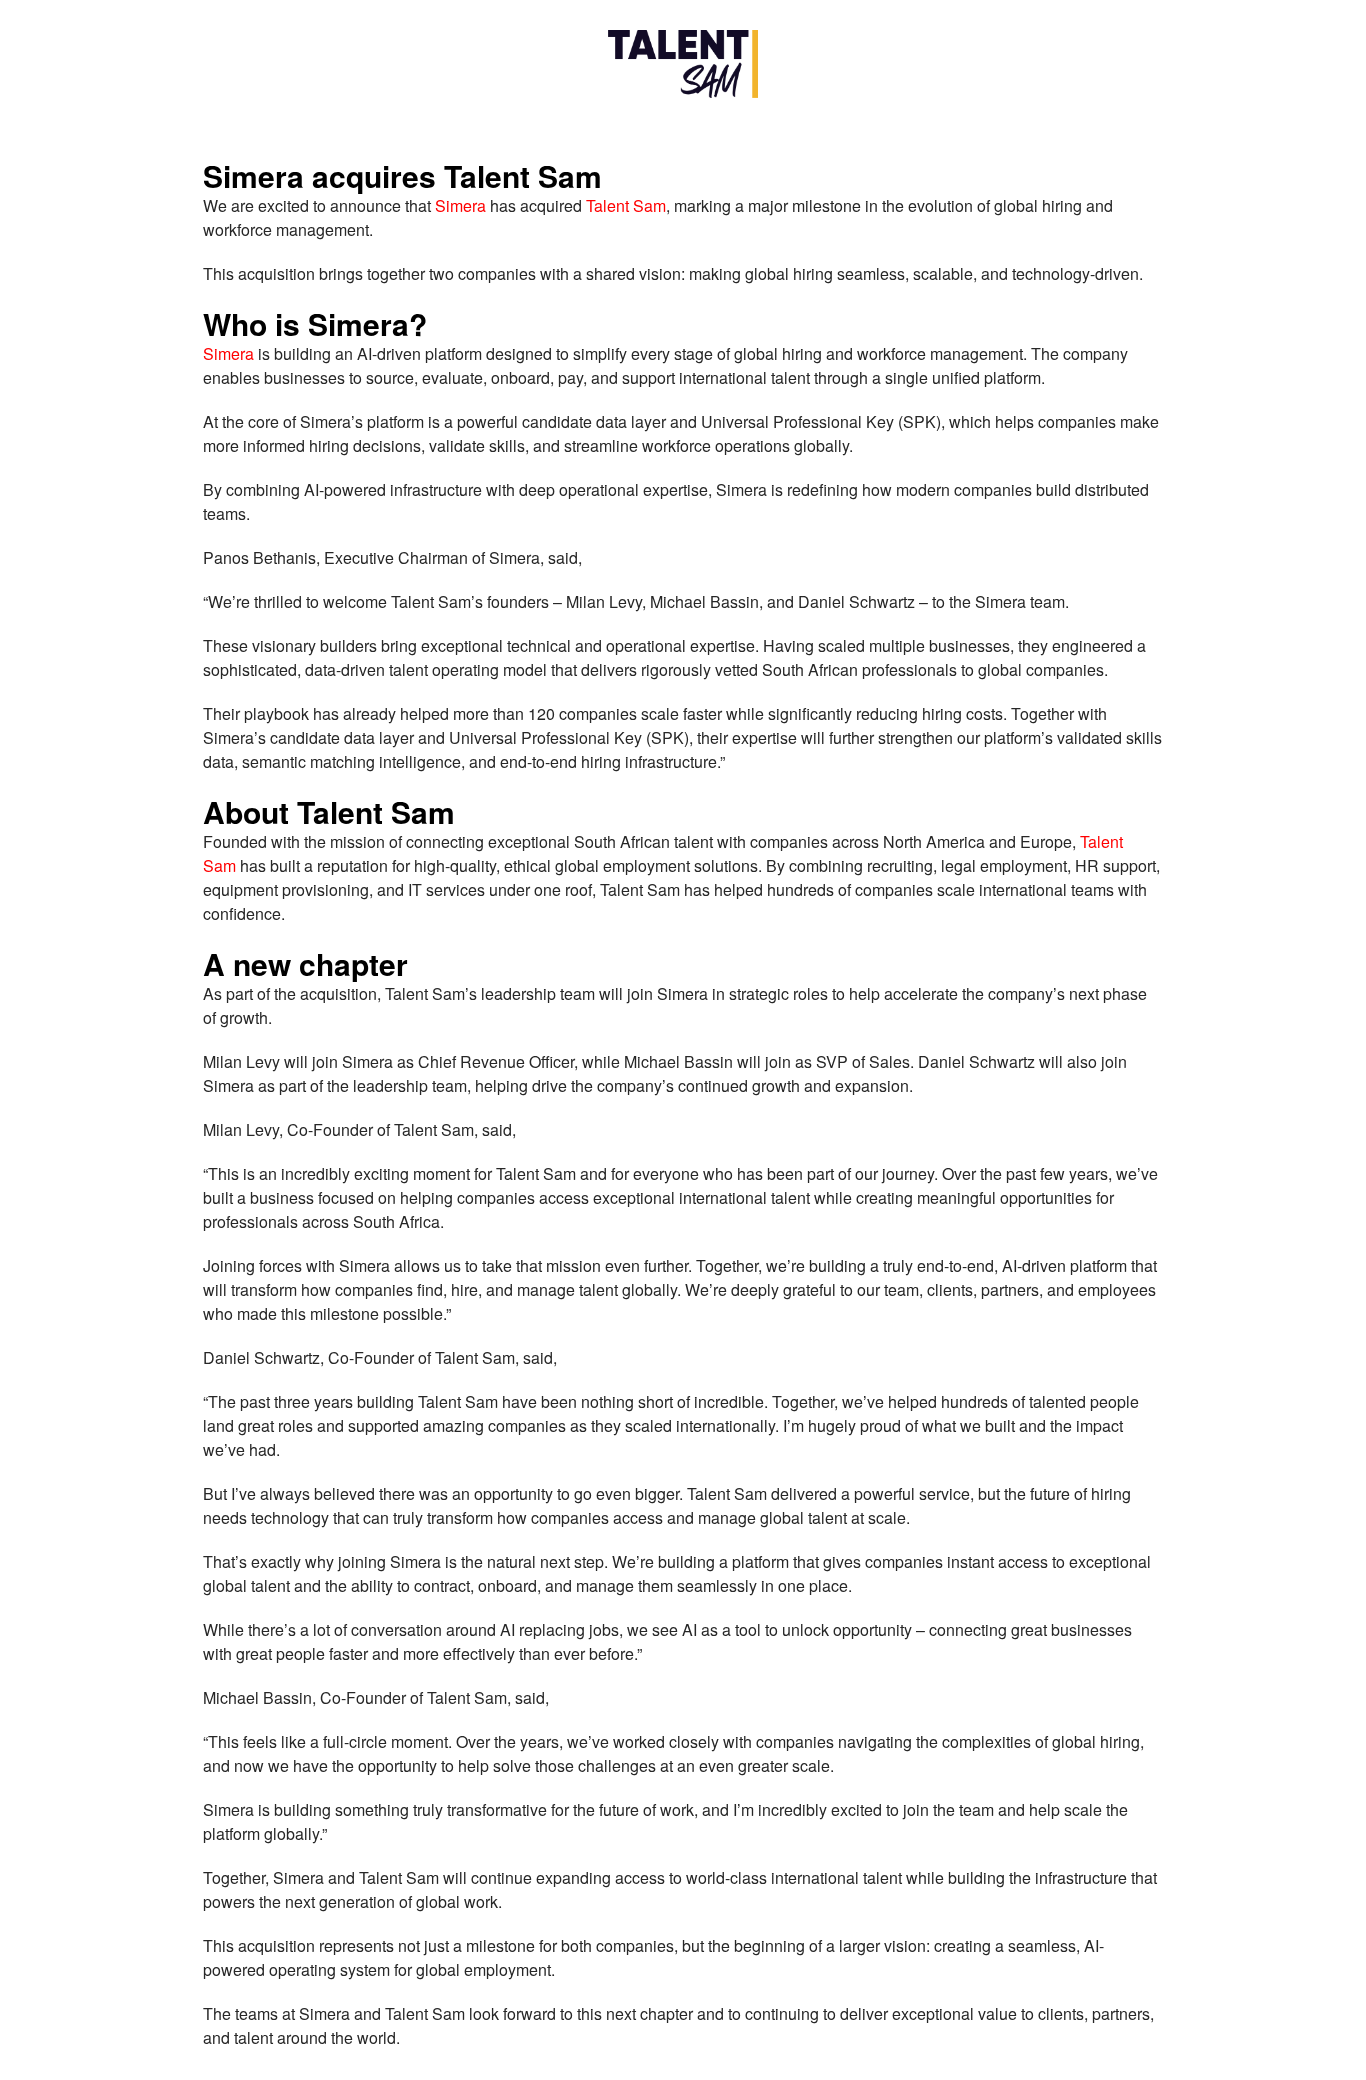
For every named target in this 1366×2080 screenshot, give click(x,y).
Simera (460, 205)
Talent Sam (626, 205)
